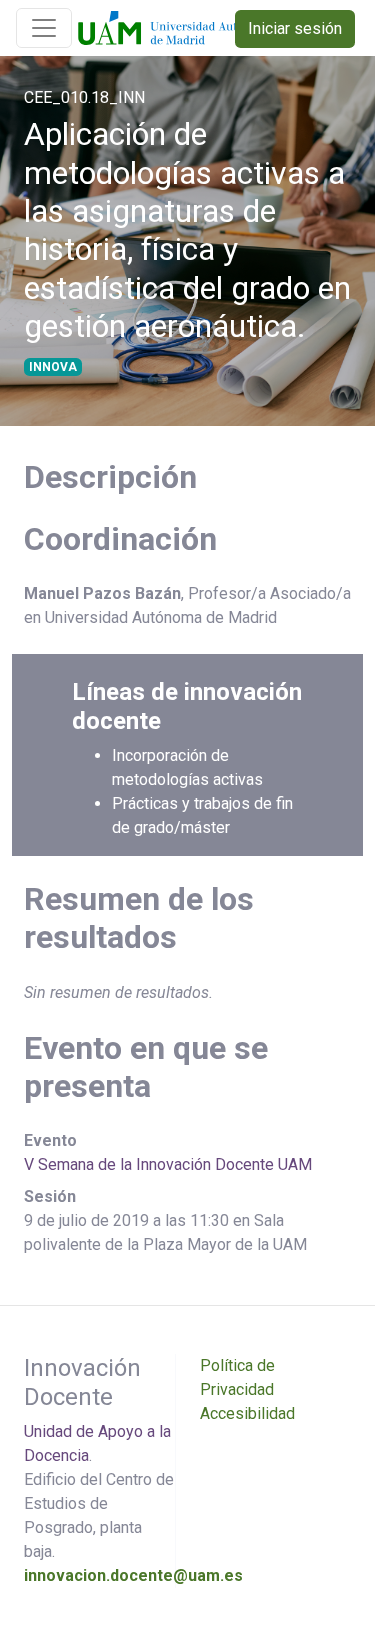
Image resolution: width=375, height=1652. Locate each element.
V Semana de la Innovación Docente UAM (168, 1164)
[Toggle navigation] (44, 28)
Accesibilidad (247, 1413)
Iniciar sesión (295, 28)
